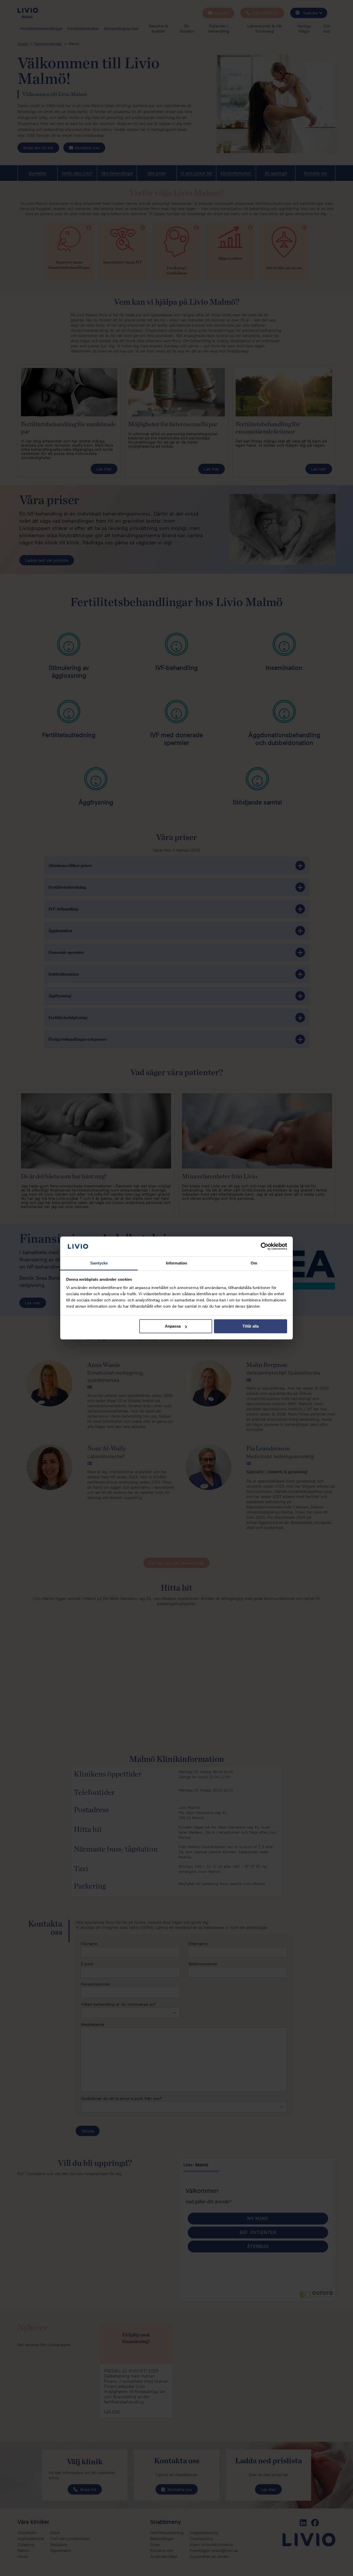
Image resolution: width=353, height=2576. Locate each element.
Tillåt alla (251, 1326)
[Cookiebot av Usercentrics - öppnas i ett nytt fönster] (264, 1246)
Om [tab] (254, 1263)
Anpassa (173, 1326)
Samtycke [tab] (99, 1263)
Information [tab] (177, 1263)
